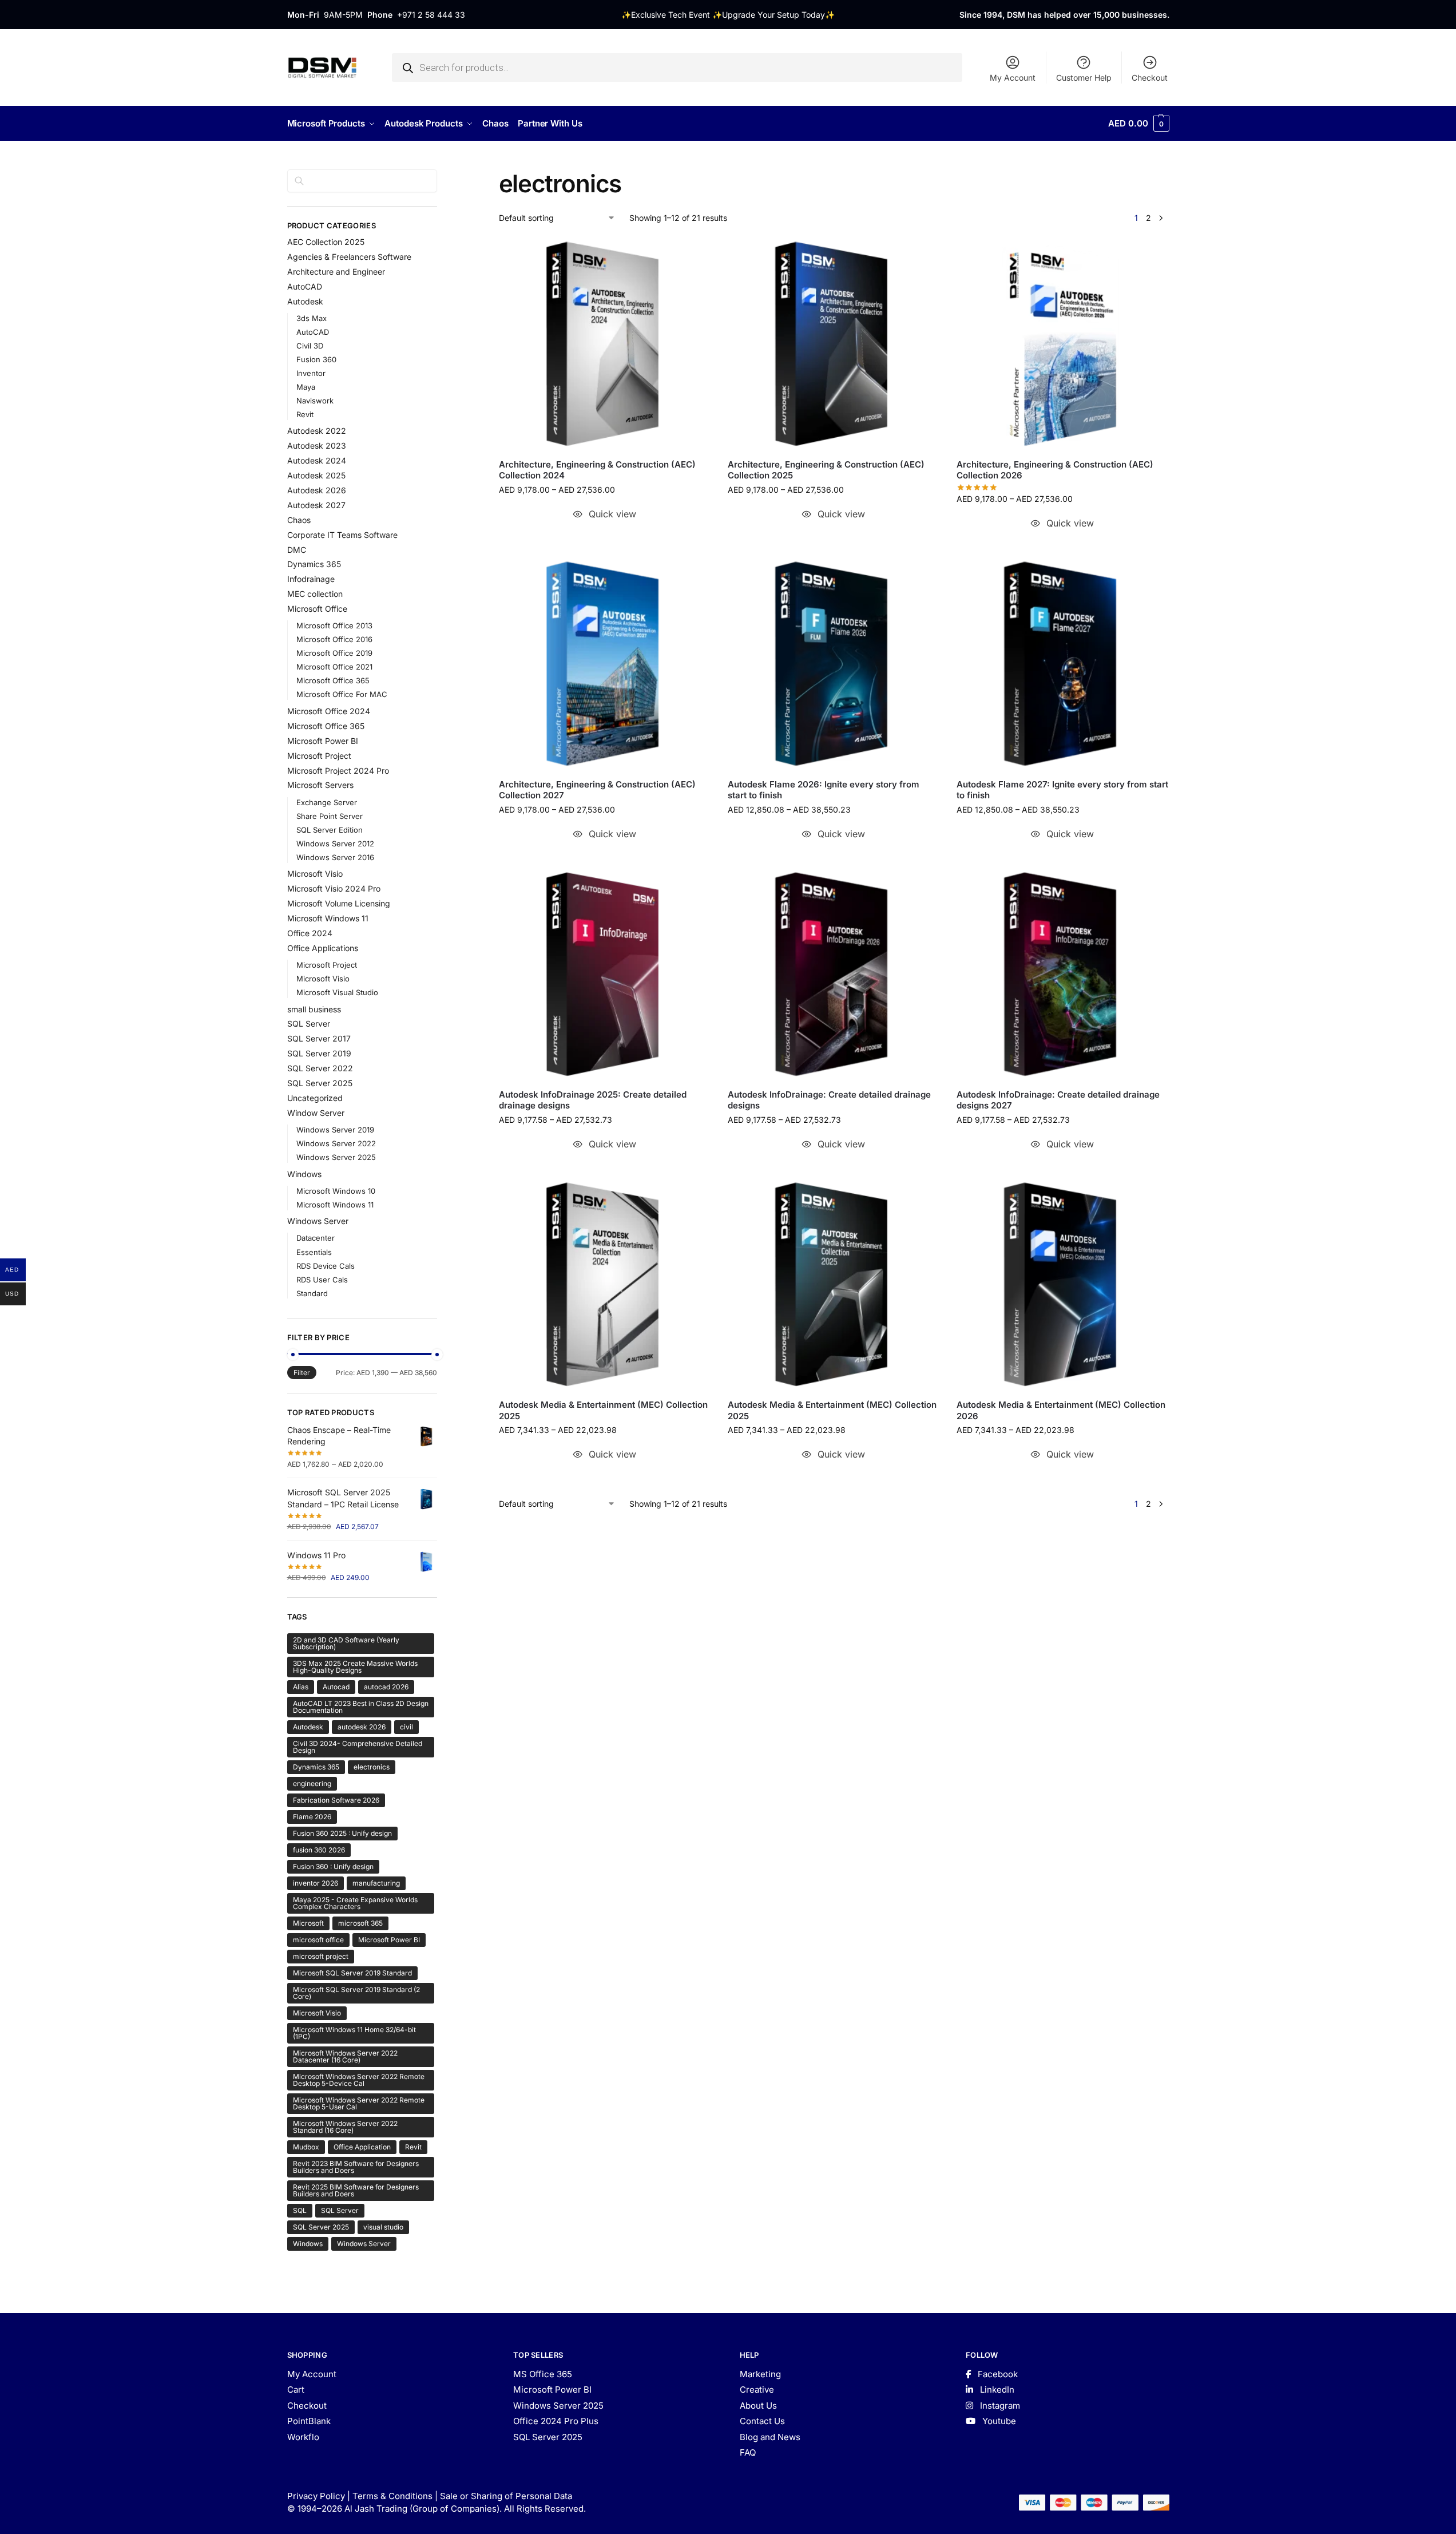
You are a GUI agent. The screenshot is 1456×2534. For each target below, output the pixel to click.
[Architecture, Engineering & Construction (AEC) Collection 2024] (605, 343)
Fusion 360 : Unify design (333, 1866)
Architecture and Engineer (336, 272)
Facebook (997, 2374)
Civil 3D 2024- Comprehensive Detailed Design (358, 1747)
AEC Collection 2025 (326, 242)
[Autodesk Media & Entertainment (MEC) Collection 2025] (605, 1284)
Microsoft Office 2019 (334, 653)
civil (406, 1727)
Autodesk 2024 (317, 460)
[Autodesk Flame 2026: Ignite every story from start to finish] (834, 663)
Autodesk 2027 (316, 505)
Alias (301, 1687)
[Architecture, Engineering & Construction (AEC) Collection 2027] (605, 663)
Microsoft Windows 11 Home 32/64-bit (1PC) (354, 2033)
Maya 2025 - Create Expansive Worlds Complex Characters (355, 1903)
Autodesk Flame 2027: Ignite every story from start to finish (1062, 790)
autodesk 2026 (362, 1727)
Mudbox (306, 2147)
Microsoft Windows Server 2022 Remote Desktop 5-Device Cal (359, 2080)
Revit (305, 414)
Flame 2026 (312, 1817)
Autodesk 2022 (317, 431)
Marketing (760, 2374)
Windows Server (318, 1221)
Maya (306, 387)
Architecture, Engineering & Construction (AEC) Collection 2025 (826, 470)
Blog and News (770, 2437)
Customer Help (1084, 78)
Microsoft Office (317, 609)
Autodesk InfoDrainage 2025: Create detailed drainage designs (593, 1100)
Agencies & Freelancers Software (349, 257)
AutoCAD (305, 286)
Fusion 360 (316, 359)
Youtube (998, 2421)
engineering (312, 1783)
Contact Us (762, 2421)
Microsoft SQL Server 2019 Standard (352, 1973)
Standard (312, 1293)
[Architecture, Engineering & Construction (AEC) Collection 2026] (1062, 343)
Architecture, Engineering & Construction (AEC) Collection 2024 (597, 470)
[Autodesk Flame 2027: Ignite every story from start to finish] (1062, 663)
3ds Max (312, 318)
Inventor (311, 373)
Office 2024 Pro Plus (556, 2421)
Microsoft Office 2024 (329, 711)
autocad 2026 (386, 1687)
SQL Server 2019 (319, 1053)
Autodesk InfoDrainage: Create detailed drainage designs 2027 (1058, 1100)
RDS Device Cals (326, 1266)
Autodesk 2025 (316, 475)
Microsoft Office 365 (333, 680)
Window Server (316, 1113)
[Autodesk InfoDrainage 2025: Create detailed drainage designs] (605, 974)
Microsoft (308, 1923)
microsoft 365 (360, 1923)
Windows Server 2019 (335, 1130)
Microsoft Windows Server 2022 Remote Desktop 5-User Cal (359, 2103)
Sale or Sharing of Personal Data (506, 2496)
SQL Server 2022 (320, 1068)
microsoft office (318, 1940)
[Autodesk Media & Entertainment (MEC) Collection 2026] (1062, 1284)
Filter (302, 1373)
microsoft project (321, 1956)
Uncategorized (315, 1098)
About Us (758, 2406)
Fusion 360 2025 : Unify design (342, 1833)
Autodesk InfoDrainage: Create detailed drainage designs (829, 1100)
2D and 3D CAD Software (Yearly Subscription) (346, 1643)
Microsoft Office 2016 (334, 639)
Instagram (999, 2406)
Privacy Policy (316, 2496)
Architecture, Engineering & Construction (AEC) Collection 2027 (597, 790)
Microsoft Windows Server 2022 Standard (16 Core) (345, 2127)
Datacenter (316, 1238)
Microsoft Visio (315, 874)
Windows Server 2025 (336, 1157)
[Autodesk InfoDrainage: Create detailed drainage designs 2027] (1062, 974)
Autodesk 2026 (317, 490)
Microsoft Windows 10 (336, 1191)
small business (314, 1009)
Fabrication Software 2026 (336, 1800)
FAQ (748, 2452)
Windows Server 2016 (335, 857)
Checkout (1150, 78)
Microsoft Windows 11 (328, 918)
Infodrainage (311, 579)
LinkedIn (996, 2390)
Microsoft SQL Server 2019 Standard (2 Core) (356, 1993)
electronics (372, 1767)
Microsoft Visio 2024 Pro (334, 888)
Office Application (362, 2147)
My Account (1013, 78)
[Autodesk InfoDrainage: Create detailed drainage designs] (834, 974)
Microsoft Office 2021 (334, 667)
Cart (296, 2390)
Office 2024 (310, 933)
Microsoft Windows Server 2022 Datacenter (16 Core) (345, 2056)
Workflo (303, 2437)
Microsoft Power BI (323, 741)
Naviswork (315, 401)
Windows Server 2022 (336, 1143)
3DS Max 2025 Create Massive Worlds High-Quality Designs (355, 1667)
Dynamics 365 (314, 564)
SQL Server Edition (330, 830)
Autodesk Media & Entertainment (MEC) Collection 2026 (1061, 1410)
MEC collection (315, 594)
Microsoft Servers (320, 785)
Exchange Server (327, 802)
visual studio (383, 2227)
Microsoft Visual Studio (337, 992)
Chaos (299, 520)
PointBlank (309, 2421)
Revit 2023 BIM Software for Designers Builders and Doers (356, 2167)
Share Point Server (330, 816)
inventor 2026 (316, 1883)
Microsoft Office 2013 (334, 625)
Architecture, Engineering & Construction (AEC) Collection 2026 (1055, 470)
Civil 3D (310, 346)
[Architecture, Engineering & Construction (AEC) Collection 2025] (834, 343)
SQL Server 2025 (320, 1083)
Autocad (336, 1687)
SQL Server (309, 1024)
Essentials (314, 1252)
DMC (297, 550)
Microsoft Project (319, 756)
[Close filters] (441, 176)
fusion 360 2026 (319, 1850)
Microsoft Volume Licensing (339, 903)
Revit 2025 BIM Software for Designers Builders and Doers (356, 2190)
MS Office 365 (543, 2374)
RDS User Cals (322, 1280)
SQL (300, 2210)
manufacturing (376, 1883)
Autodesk (305, 301)
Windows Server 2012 (335, 844)
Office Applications (323, 948)
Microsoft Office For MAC (342, 694)
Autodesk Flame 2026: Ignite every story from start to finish (824, 790)
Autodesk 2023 (317, 446)
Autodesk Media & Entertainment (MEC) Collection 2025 (603, 1410)
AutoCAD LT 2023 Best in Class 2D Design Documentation (361, 1707)
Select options (604, 537)
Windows (304, 1174)
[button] (1138, 124)
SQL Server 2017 (319, 1038)
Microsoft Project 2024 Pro (338, 771)
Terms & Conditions (392, 2496)
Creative (757, 2390)
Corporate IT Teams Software (342, 535)
